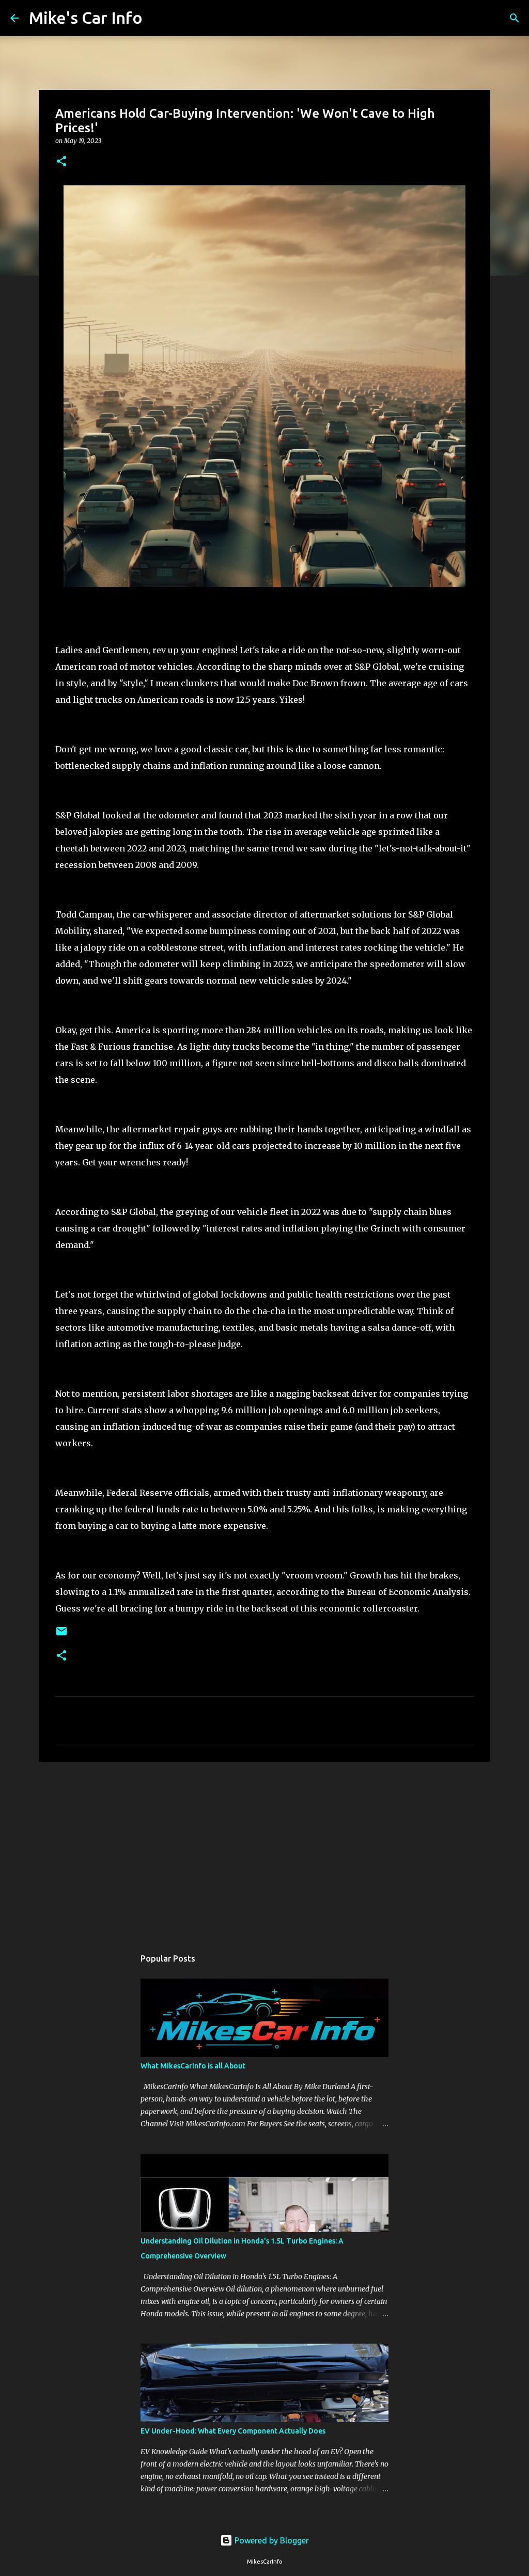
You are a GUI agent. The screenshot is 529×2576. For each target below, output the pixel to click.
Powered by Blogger (271, 2540)
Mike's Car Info (86, 18)
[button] (61, 162)
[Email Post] (61, 1635)
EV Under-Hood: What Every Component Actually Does (233, 2431)
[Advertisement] (264, 1850)
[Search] (157, 18)
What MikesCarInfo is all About (193, 2066)
